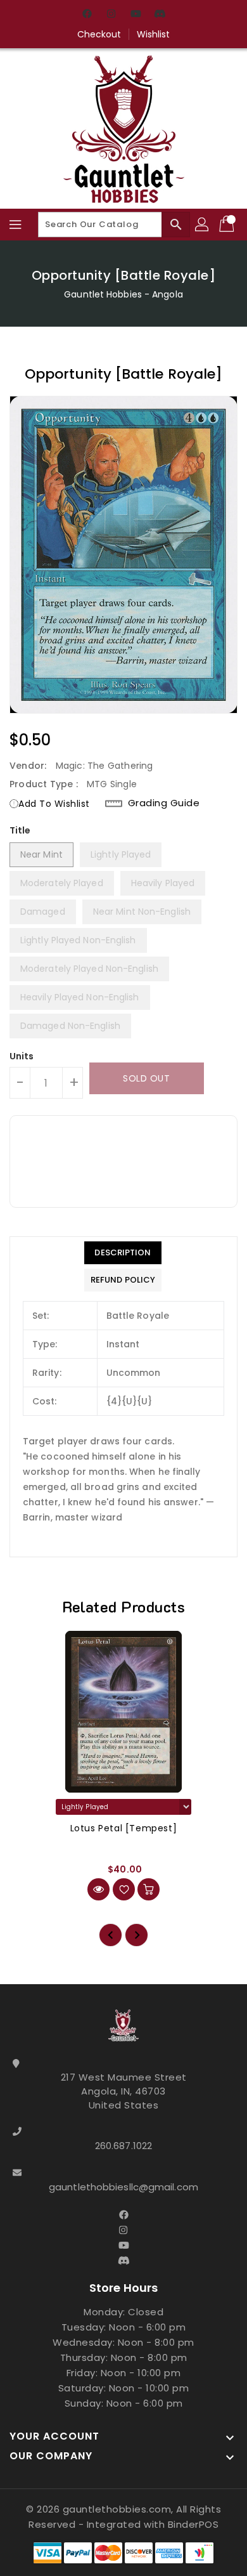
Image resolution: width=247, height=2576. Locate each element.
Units (22, 1056)
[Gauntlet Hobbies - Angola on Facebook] (87, 15)
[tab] (123, 1253)
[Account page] (203, 225)
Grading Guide (164, 803)
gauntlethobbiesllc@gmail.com (123, 2187)
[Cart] (228, 225)
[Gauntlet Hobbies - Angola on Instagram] (111, 15)
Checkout (99, 34)
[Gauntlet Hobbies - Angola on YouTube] (136, 15)
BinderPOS (193, 2524)
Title (20, 830)
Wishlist (154, 34)
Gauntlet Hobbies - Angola (123, 294)
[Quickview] (98, 1889)
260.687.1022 (123, 2146)
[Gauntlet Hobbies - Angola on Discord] (160, 15)
